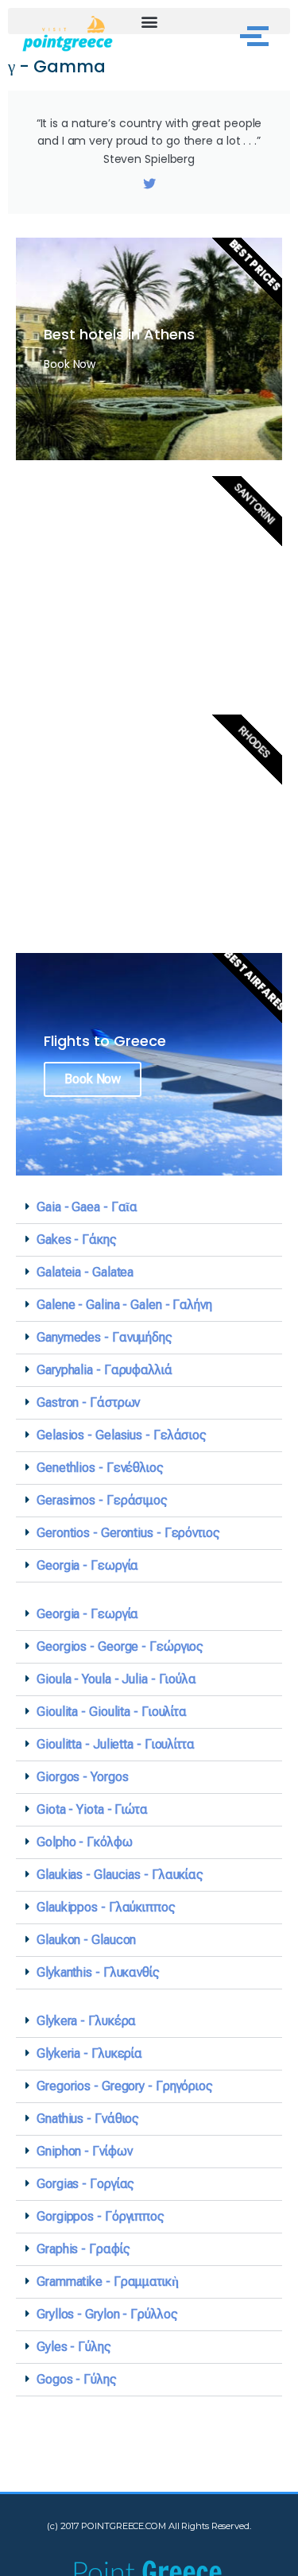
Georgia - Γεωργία (87, 1565)
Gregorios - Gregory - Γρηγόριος (125, 2086)
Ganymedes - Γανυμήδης (104, 1337)
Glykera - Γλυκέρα (86, 2021)
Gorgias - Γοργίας (85, 2184)
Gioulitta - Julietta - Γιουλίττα (116, 1744)
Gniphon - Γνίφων (84, 2151)
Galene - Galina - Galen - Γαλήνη (124, 1305)
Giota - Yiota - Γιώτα (92, 1809)
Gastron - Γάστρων (88, 1402)
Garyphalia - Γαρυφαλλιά (104, 1370)
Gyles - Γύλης (74, 2347)
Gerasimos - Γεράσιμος (102, 1500)
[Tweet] (149, 184)
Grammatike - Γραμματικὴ (108, 2282)
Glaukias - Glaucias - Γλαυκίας (120, 1875)
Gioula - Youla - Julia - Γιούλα (116, 1679)
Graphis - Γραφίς (83, 2249)
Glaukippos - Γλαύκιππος (106, 1907)
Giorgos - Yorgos (82, 1777)
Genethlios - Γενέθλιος (100, 1468)
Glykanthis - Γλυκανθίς (98, 1972)
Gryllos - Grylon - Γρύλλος (107, 2314)
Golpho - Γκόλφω (85, 1842)
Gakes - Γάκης (77, 1240)
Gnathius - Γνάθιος (88, 2119)
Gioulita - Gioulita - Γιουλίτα (112, 1712)
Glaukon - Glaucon (86, 1940)
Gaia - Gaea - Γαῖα (87, 1207)
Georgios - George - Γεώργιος (120, 1646)
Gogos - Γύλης (77, 2379)
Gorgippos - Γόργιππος (101, 2216)
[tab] (149, 1208)
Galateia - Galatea (85, 1272)
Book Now (93, 1079)
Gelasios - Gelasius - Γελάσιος (122, 1435)
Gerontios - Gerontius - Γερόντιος (128, 1533)
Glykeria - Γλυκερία (89, 2053)
